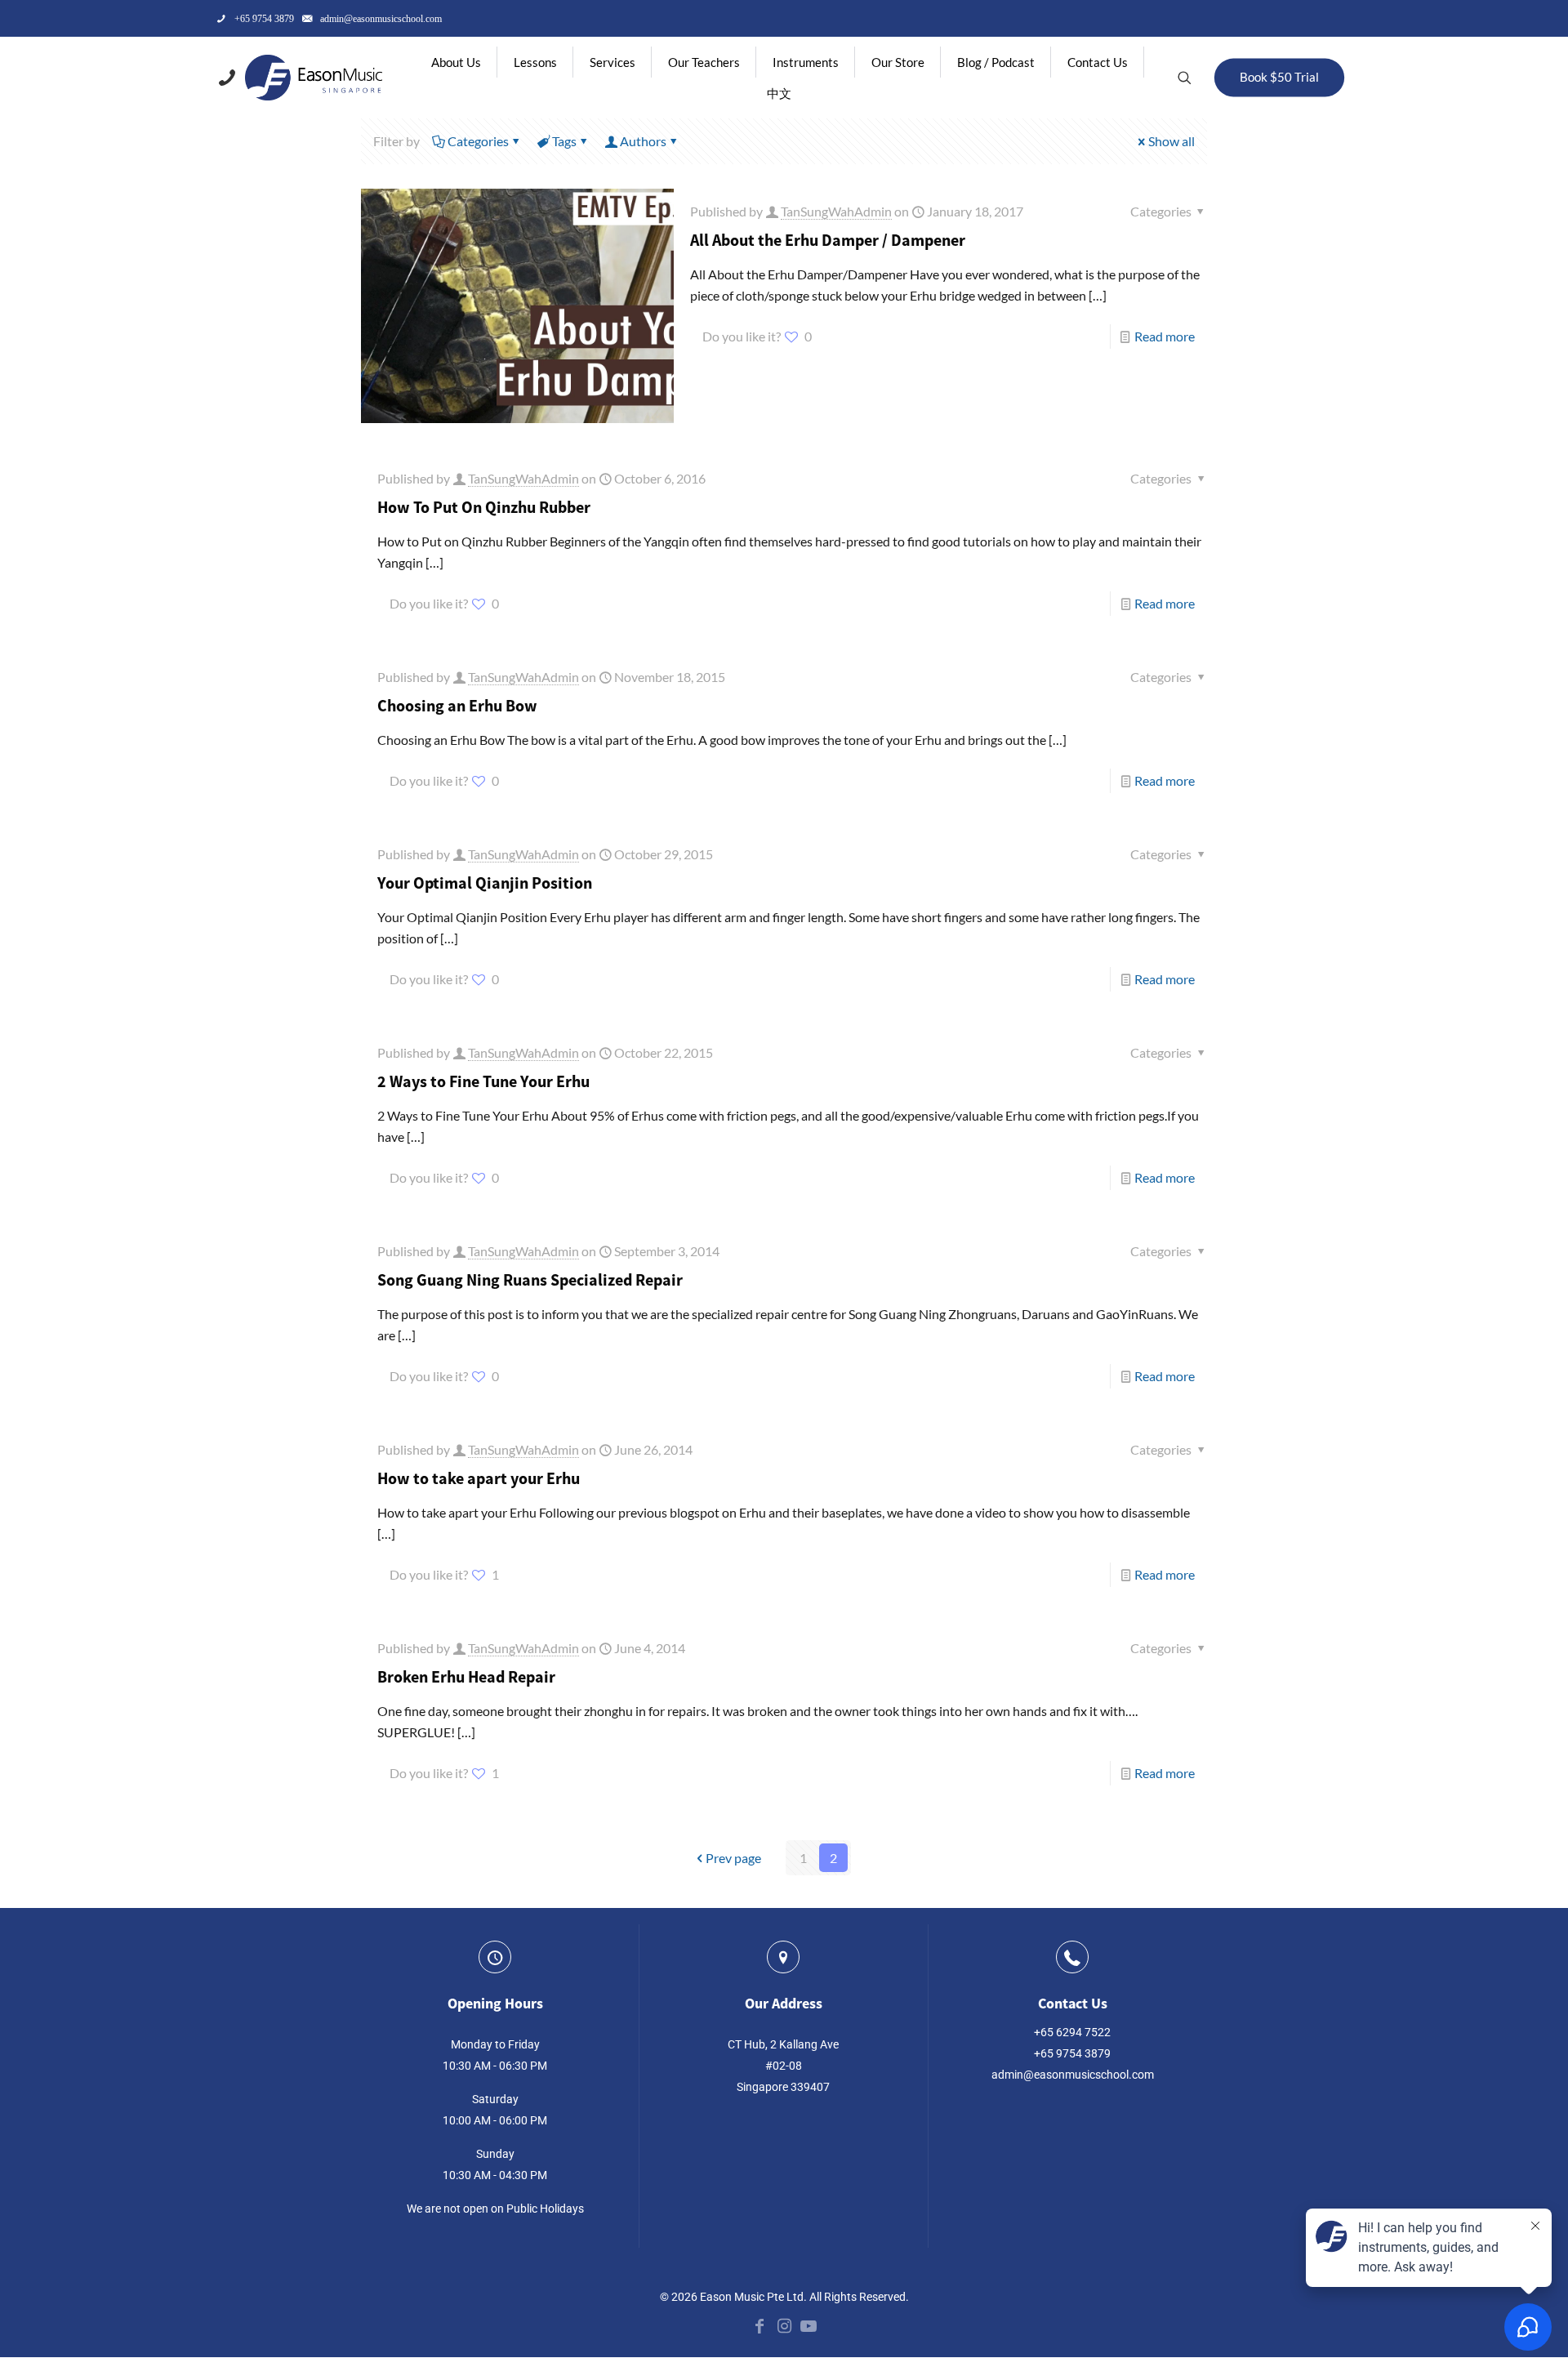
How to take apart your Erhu (479, 1478)
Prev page (733, 1858)
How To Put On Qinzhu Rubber (484, 507)
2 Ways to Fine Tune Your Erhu (483, 1081)
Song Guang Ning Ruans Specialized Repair (530, 1279)
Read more (1165, 336)
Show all (1172, 141)
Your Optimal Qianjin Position (485, 883)
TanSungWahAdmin (836, 211)
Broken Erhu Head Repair (466, 1676)
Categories (478, 141)
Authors (643, 141)
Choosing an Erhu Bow (457, 705)
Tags (564, 141)
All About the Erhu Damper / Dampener (828, 240)
